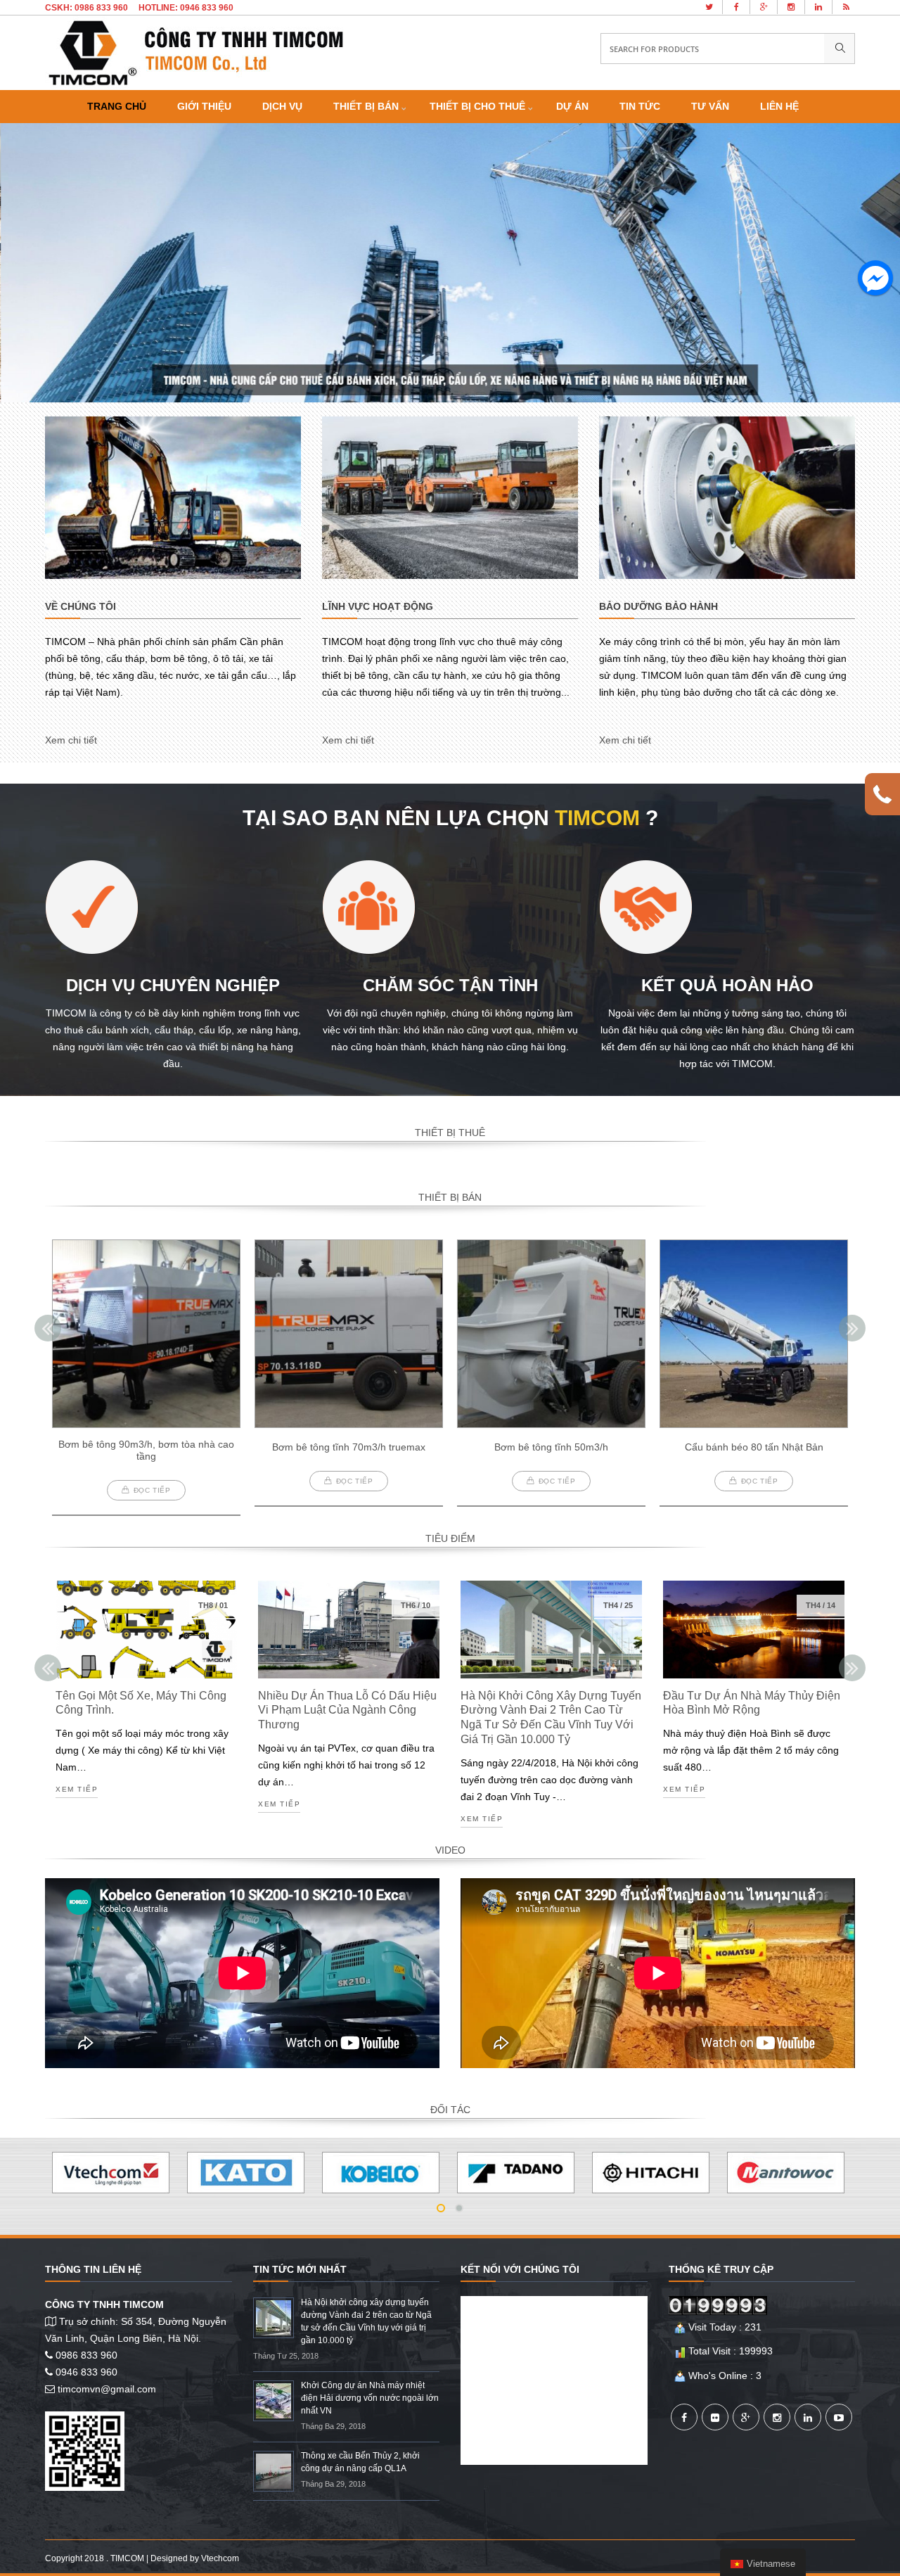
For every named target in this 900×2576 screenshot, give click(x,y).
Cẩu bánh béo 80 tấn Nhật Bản (754, 1447)
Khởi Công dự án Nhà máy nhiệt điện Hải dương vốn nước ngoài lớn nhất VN (370, 2398)
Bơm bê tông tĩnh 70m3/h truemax (349, 1447)
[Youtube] (839, 2417)
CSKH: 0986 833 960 (86, 8)
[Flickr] (715, 2417)
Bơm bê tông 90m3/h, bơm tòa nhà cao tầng (146, 1450)
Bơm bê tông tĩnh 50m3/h (551, 1447)
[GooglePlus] (746, 2417)
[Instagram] (777, 2417)
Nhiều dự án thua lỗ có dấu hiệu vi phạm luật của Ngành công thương (347, 1710)
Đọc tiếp (152, 1490)
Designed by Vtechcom (195, 2558)
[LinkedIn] (808, 2417)
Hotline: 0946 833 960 (186, 8)
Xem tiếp (77, 1790)
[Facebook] (684, 2417)
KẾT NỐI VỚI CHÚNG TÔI (520, 2269)
